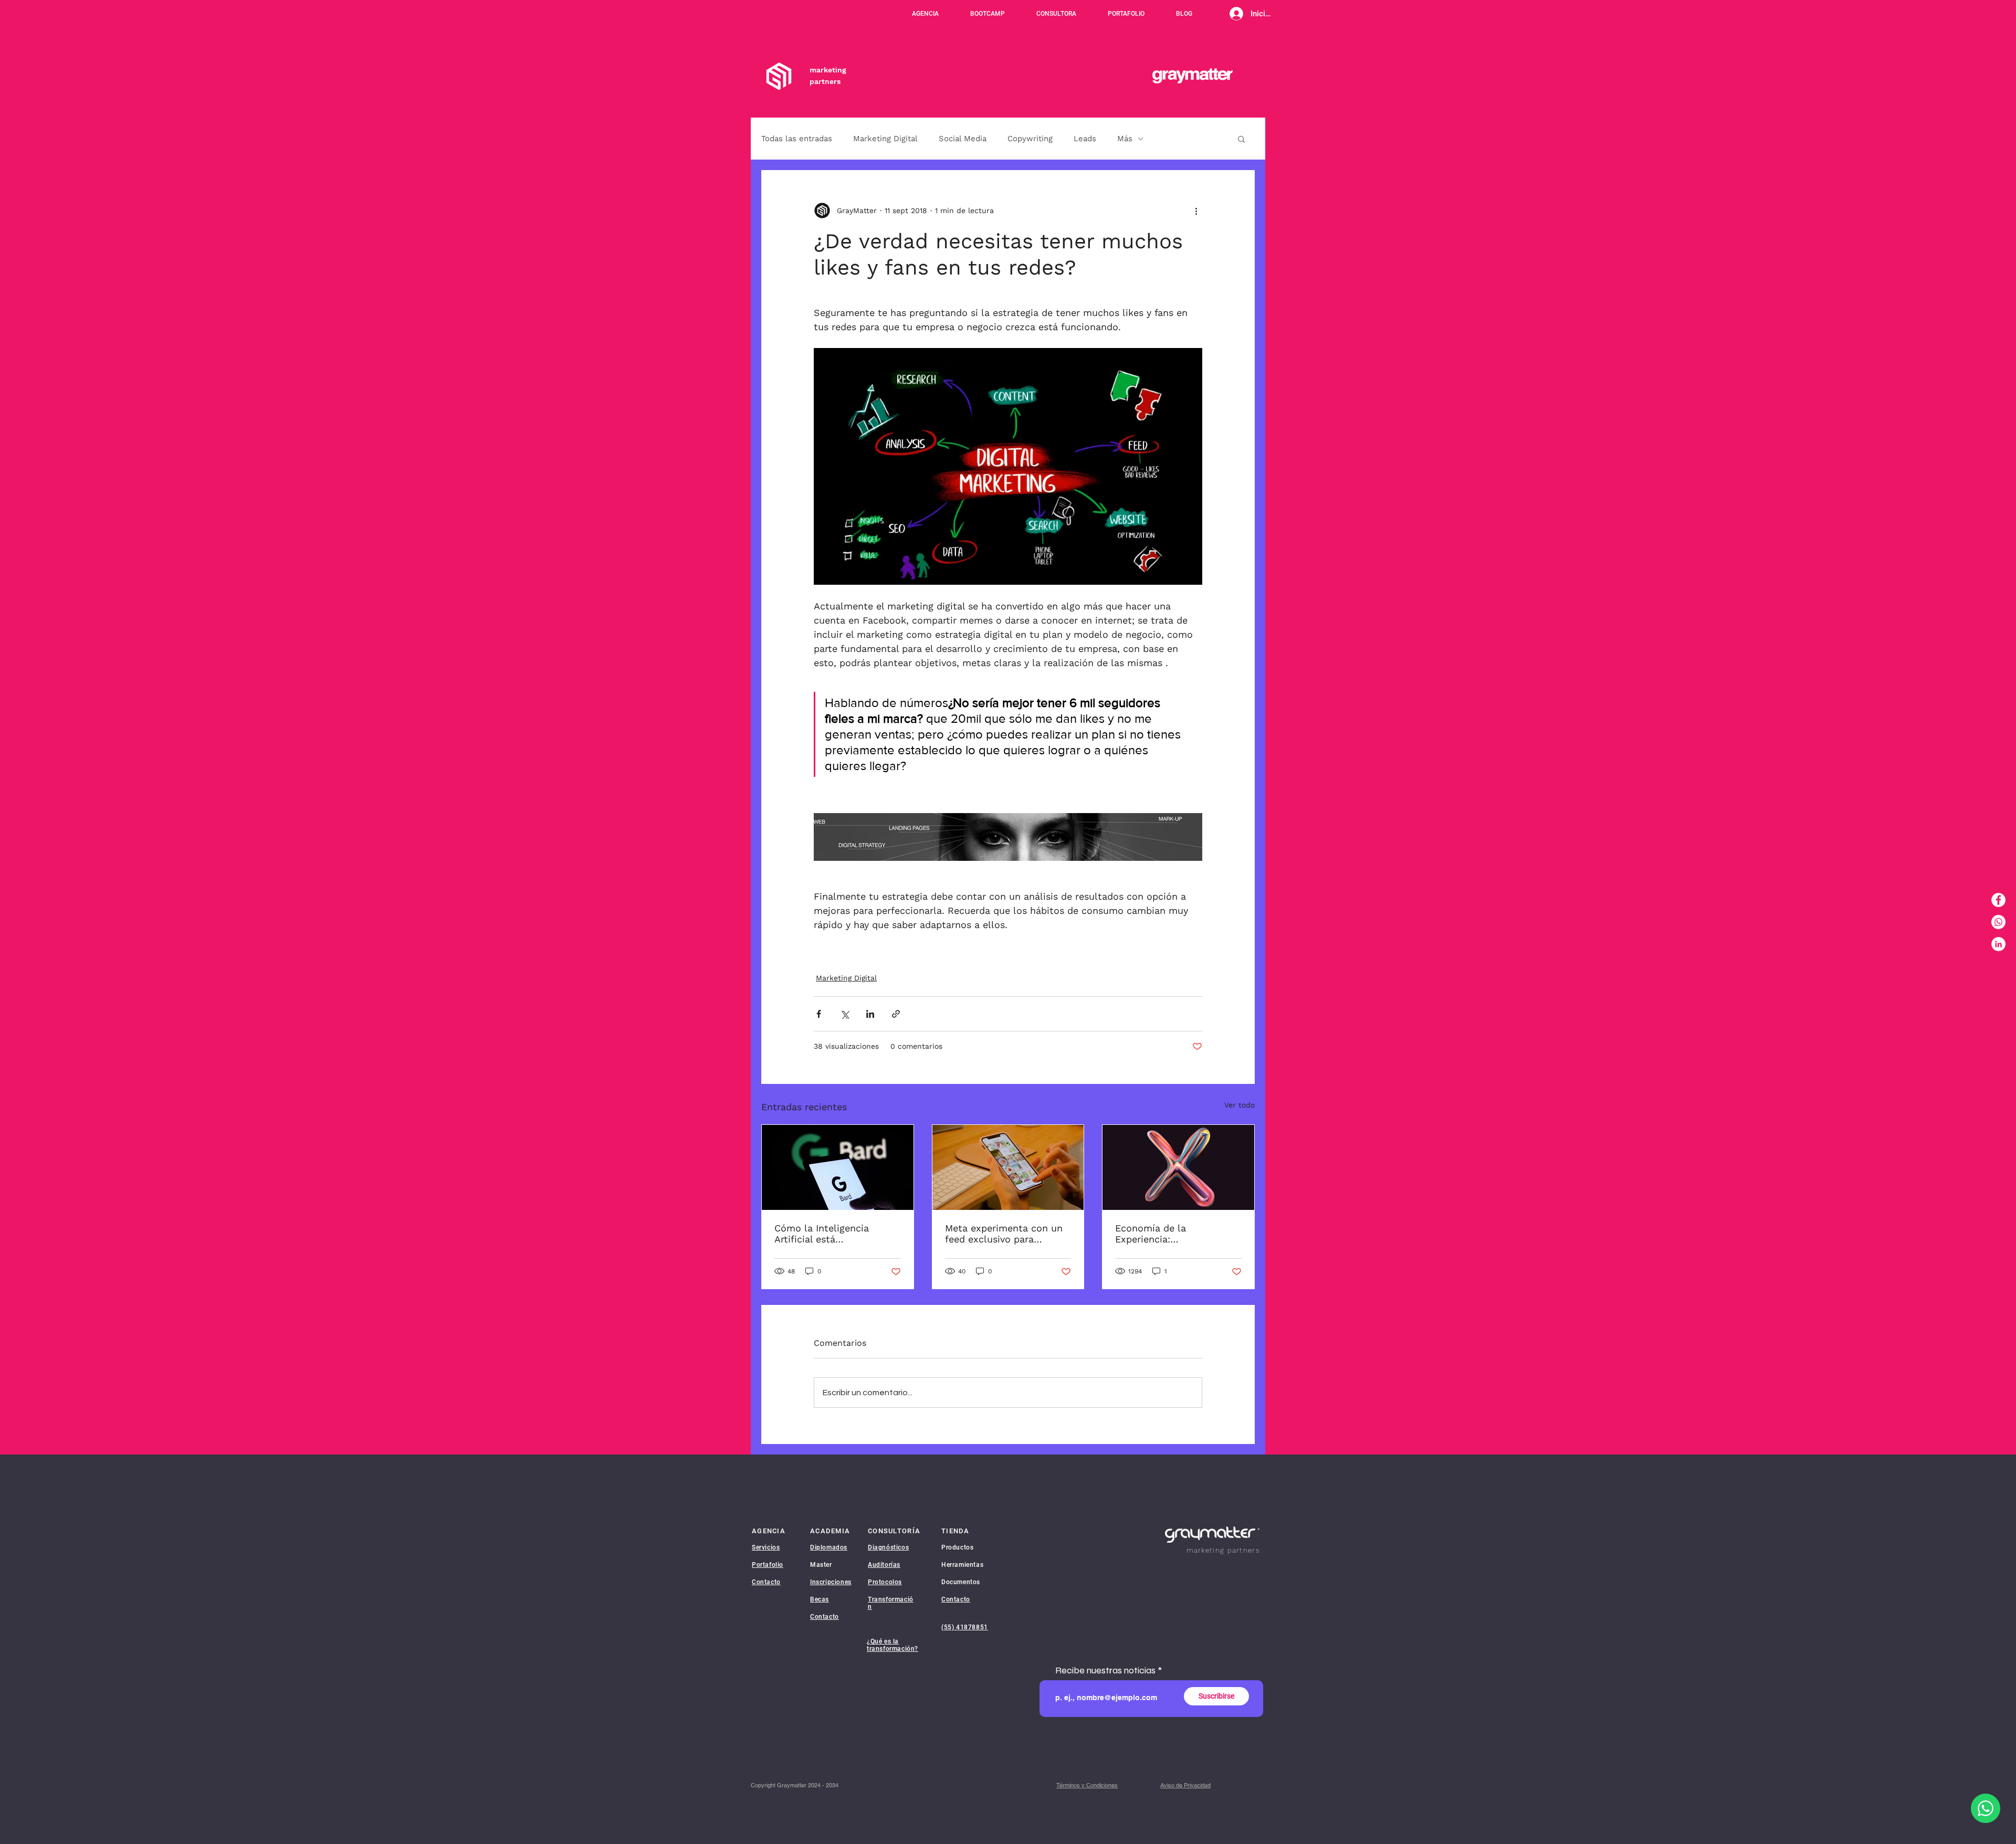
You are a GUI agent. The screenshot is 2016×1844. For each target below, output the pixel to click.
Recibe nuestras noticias (1105, 1670)
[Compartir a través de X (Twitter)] (844, 1014)
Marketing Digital (885, 139)
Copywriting (1030, 139)
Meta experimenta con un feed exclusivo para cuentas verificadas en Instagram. (1004, 1234)
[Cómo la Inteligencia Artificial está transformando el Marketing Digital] (838, 1167)
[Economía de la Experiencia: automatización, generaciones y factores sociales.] (1178, 1167)
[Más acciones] (1196, 210)
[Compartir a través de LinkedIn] (870, 1014)
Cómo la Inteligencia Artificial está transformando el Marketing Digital (822, 1234)
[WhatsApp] (1998, 922)
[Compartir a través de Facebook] (819, 1014)
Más (1125, 139)
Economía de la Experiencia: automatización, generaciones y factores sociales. (1169, 1234)
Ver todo (1240, 1105)
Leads (1085, 139)
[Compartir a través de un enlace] (896, 1014)
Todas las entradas (797, 139)
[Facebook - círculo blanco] (1998, 900)
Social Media (963, 139)
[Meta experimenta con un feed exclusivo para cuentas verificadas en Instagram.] (1008, 1167)
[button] (1241, 139)
